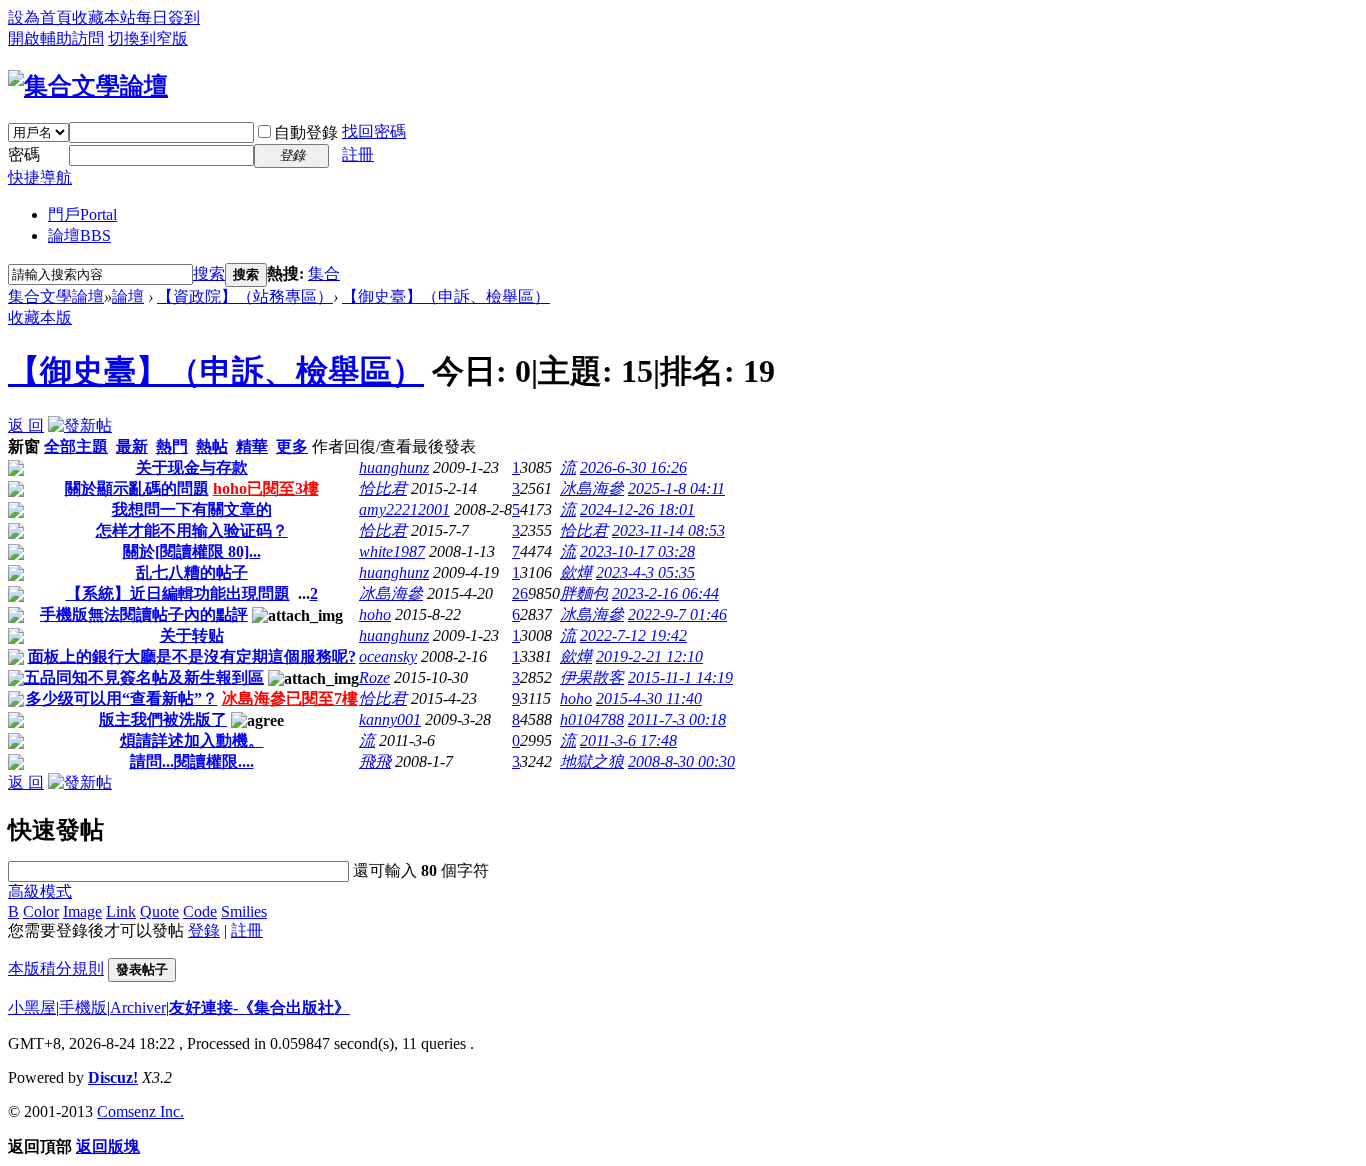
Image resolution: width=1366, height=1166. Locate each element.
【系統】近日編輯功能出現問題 (178, 593)
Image (82, 911)
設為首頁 (40, 17)
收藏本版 (40, 317)
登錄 (204, 930)
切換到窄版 (148, 38)
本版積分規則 (56, 968)
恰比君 (383, 488)
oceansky (388, 656)
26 (520, 593)
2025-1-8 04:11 (676, 488)
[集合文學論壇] (88, 86)
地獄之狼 (592, 761)
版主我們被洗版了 (163, 719)
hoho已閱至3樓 (266, 488)
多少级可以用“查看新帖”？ (122, 698)
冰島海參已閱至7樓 (290, 698)
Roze (374, 677)
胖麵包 (584, 593)
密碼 (24, 154)
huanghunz (394, 467)
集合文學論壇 (56, 296)
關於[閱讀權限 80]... (192, 551)
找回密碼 (374, 131)
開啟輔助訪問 (56, 38)
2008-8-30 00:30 (681, 761)
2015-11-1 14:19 (680, 677)
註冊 (358, 154)
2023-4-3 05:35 (645, 572)
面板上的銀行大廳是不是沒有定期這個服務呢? (192, 656)
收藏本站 (104, 17)
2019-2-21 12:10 (649, 656)
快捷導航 (40, 177)
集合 (324, 273)
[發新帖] (80, 425)
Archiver (138, 1007)
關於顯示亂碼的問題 (137, 488)
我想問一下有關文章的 (192, 509)
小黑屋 (32, 1007)
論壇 (79, 235)
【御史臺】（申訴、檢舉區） (446, 296)
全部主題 (76, 446)
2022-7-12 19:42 (633, 635)
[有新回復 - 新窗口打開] (16, 470)
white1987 (392, 551)
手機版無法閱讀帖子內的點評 (144, 614)
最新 (132, 446)
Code (200, 911)
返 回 (26, 425)
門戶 (82, 214)
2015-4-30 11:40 (649, 698)
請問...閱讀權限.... (192, 761)
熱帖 (212, 446)
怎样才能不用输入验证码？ (192, 530)
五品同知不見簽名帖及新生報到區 (144, 677)
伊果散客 (592, 677)
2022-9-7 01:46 (677, 614)
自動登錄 (306, 132)
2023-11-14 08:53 (668, 530)
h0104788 (592, 719)
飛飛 (375, 761)
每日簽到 (168, 17)
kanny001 (390, 719)
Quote (159, 911)
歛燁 (576, 572)
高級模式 (40, 891)
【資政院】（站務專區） (245, 296)
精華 (252, 446)
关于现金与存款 (192, 467)
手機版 (83, 1007)
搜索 (209, 273)
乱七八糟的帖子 (192, 572)
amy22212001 (404, 509)
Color (41, 911)
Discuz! (113, 1077)
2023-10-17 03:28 (637, 551)
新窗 (24, 446)
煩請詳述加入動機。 (192, 740)
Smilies (244, 911)
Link (121, 911)
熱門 (172, 446)
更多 (292, 446)
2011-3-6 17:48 (628, 740)
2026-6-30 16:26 (633, 467)
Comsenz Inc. (140, 1111)
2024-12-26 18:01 (637, 509)
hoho (375, 614)
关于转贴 (192, 635)
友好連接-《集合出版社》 (259, 1007)
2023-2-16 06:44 (665, 593)
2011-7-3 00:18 (677, 719)
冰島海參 (592, 488)
